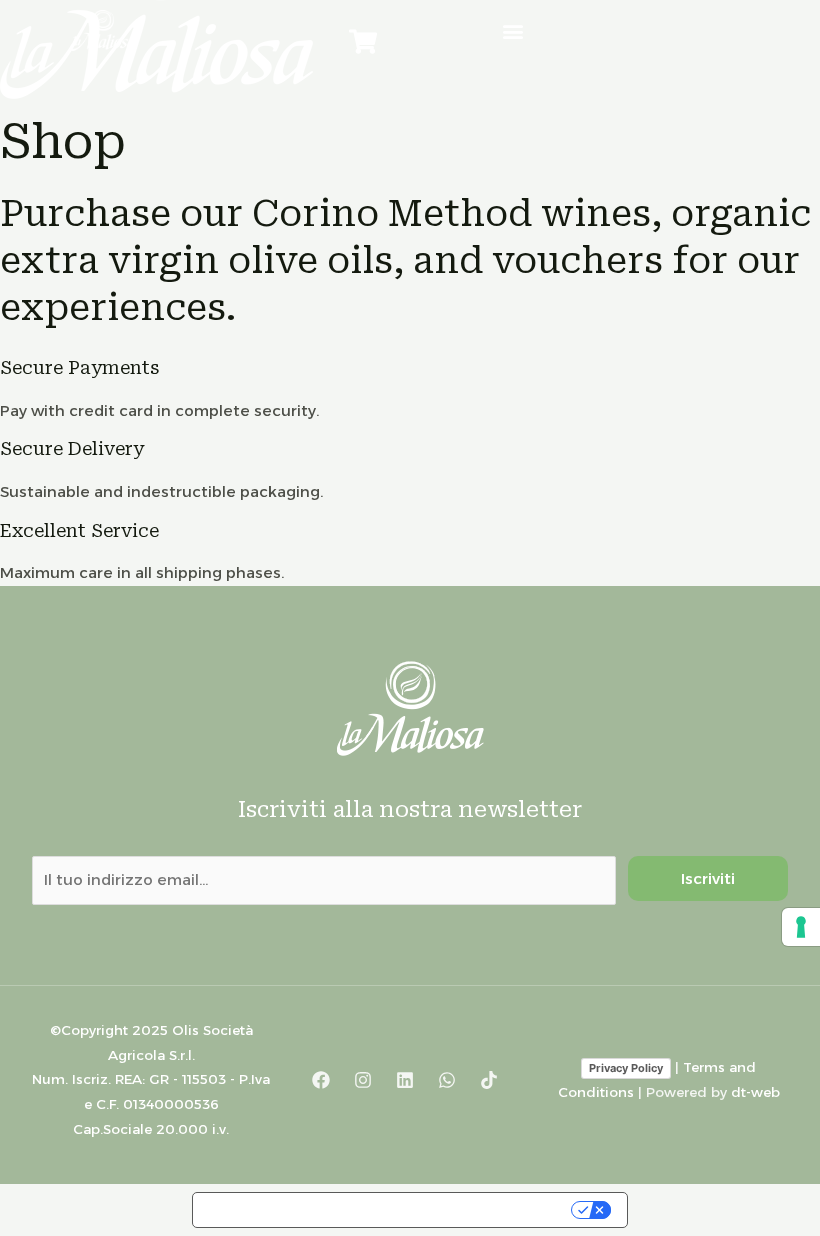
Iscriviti (708, 878)
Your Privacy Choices (475, 1210)
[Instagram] (363, 1080)
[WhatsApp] (447, 1080)
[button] (512, 30)
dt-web (755, 1092)
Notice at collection (284, 1210)
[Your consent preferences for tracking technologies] (801, 927)
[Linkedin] (405, 1080)
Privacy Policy (626, 1068)
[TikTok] (489, 1080)
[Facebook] (321, 1080)
